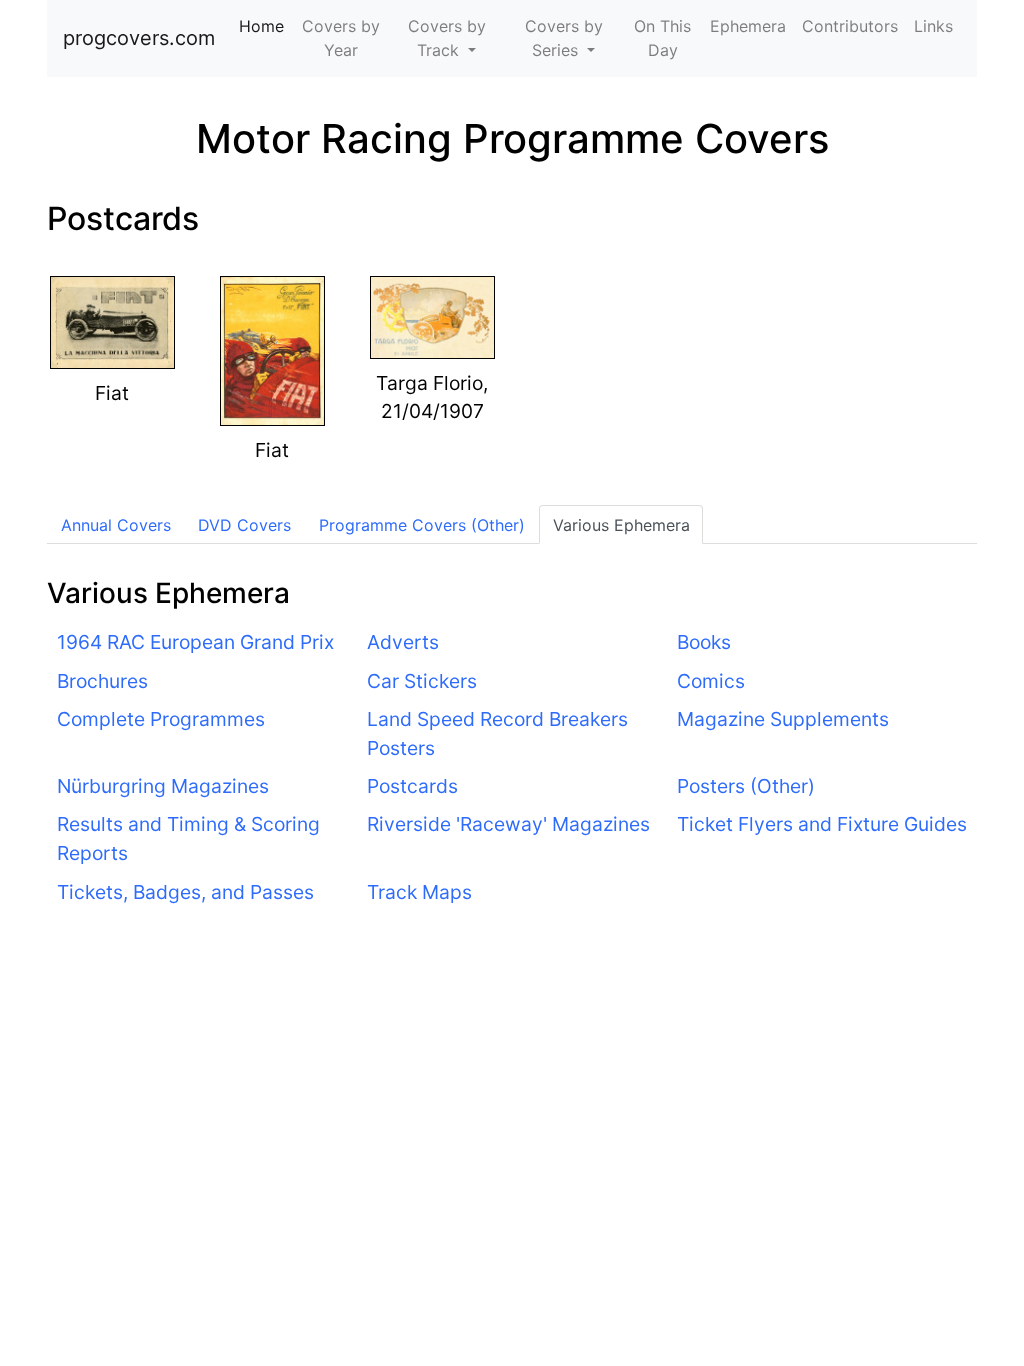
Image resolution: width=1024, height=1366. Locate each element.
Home (265, 26)
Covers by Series (564, 38)
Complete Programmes (161, 719)
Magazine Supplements (783, 719)
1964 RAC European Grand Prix (195, 642)
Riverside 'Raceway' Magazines (508, 824)
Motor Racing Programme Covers (512, 138)
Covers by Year (341, 38)
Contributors (850, 26)
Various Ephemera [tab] (621, 525)
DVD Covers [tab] (244, 525)
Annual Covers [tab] (116, 525)
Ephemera (748, 26)
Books (704, 642)
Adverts (403, 642)
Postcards (123, 218)
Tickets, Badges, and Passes (185, 892)
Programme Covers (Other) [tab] (422, 525)
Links (933, 26)
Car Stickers (422, 681)
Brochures (102, 681)
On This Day (662, 38)
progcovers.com (139, 38)
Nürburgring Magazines (163, 786)
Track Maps (419, 892)
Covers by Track (447, 38)
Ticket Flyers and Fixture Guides (822, 824)
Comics (711, 681)
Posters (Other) (746, 786)
